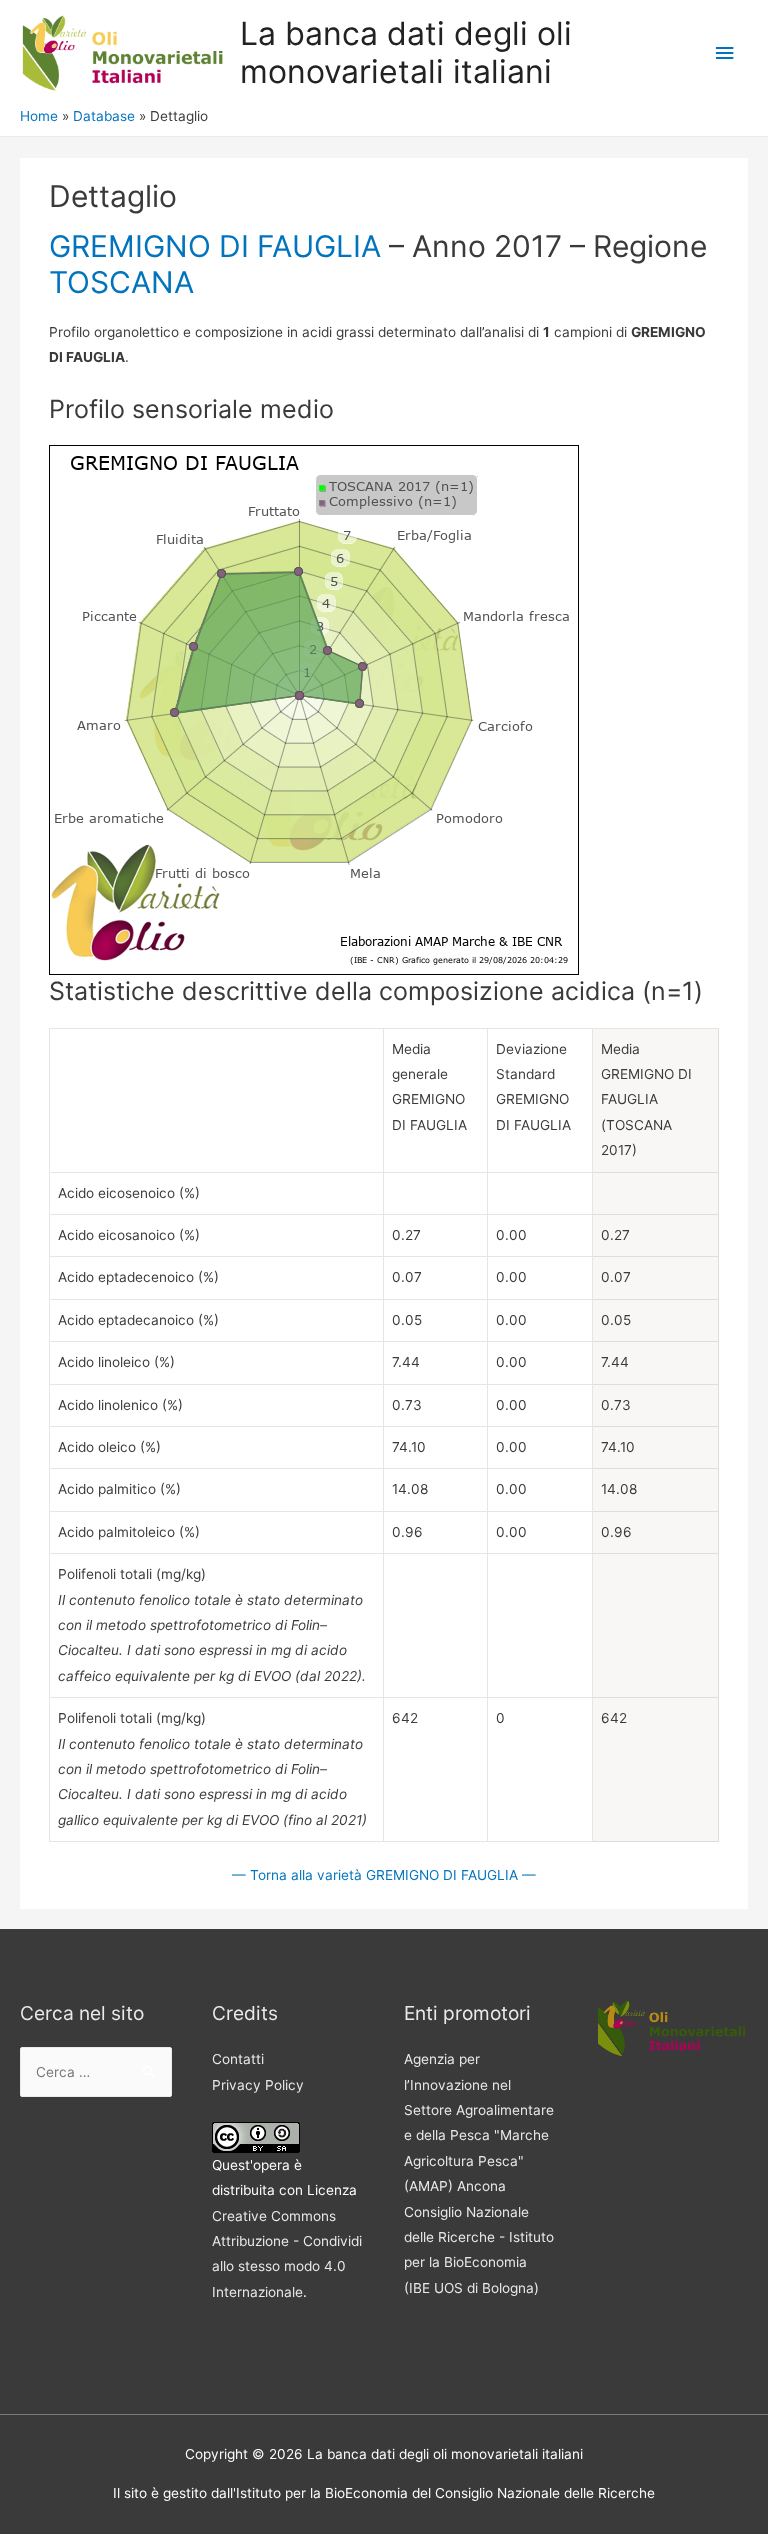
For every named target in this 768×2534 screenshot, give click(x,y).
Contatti (238, 2059)
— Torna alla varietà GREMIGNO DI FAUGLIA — (384, 1875)
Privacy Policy (258, 2085)
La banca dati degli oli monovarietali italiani (406, 52)
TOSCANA (121, 282)
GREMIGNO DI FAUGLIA (215, 246)
